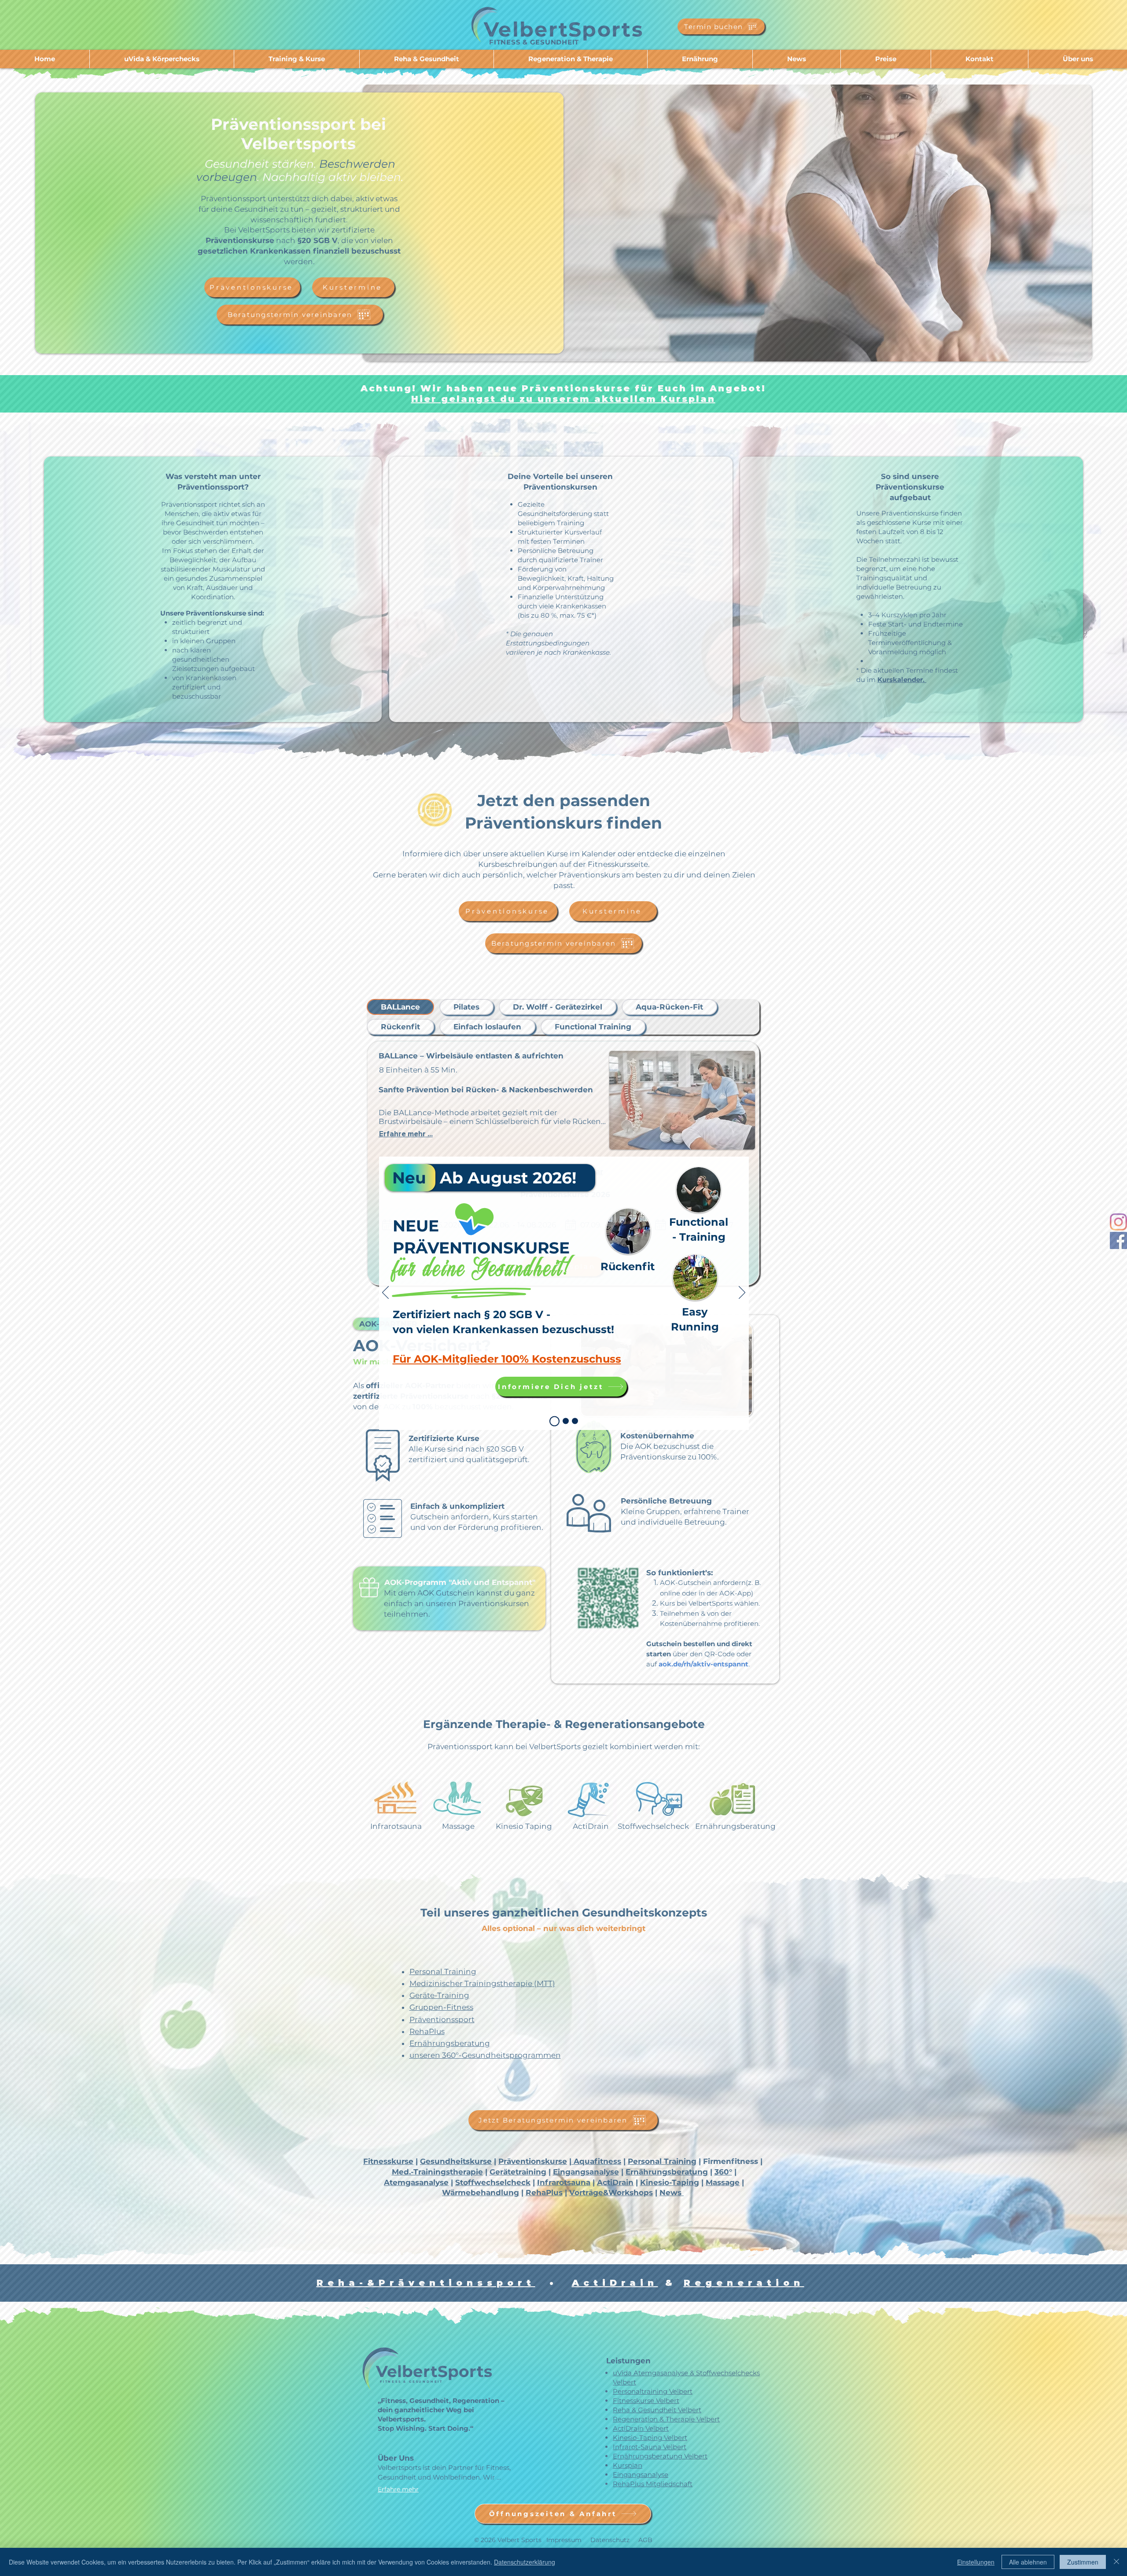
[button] (733, 1415)
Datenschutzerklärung (525, 2562)
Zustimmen (1083, 2562)
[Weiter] (742, 1293)
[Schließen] (1116, 2562)
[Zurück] (385, 1293)
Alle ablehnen (1028, 2562)
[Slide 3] (562, 1421)
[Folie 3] (552, 1421)
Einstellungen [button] (976, 2562)
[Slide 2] (573, 1421)
